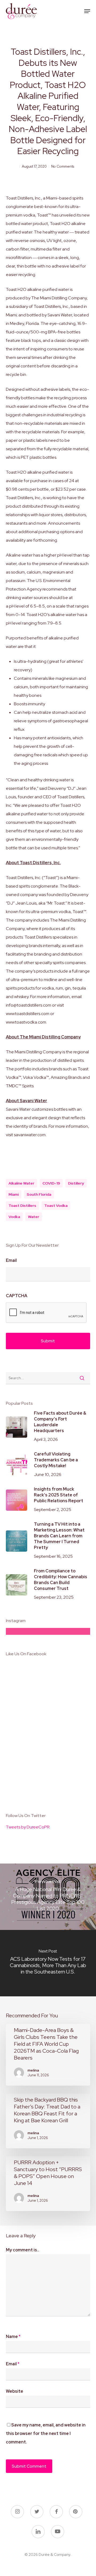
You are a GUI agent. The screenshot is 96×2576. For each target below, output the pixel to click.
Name (13, 2337)
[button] (87, 11)
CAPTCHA (17, 1296)
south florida (39, 1194)
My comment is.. (23, 2250)
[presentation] (46, 1313)
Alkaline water (21, 1183)
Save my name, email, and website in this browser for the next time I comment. (46, 2433)
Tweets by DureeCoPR (28, 1827)
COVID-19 (51, 1183)
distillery (76, 1183)
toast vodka (56, 1206)
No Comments (63, 166)
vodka (14, 1217)
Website (15, 2391)
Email (11, 1261)
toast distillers (22, 1206)
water (34, 1217)
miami (14, 1194)
